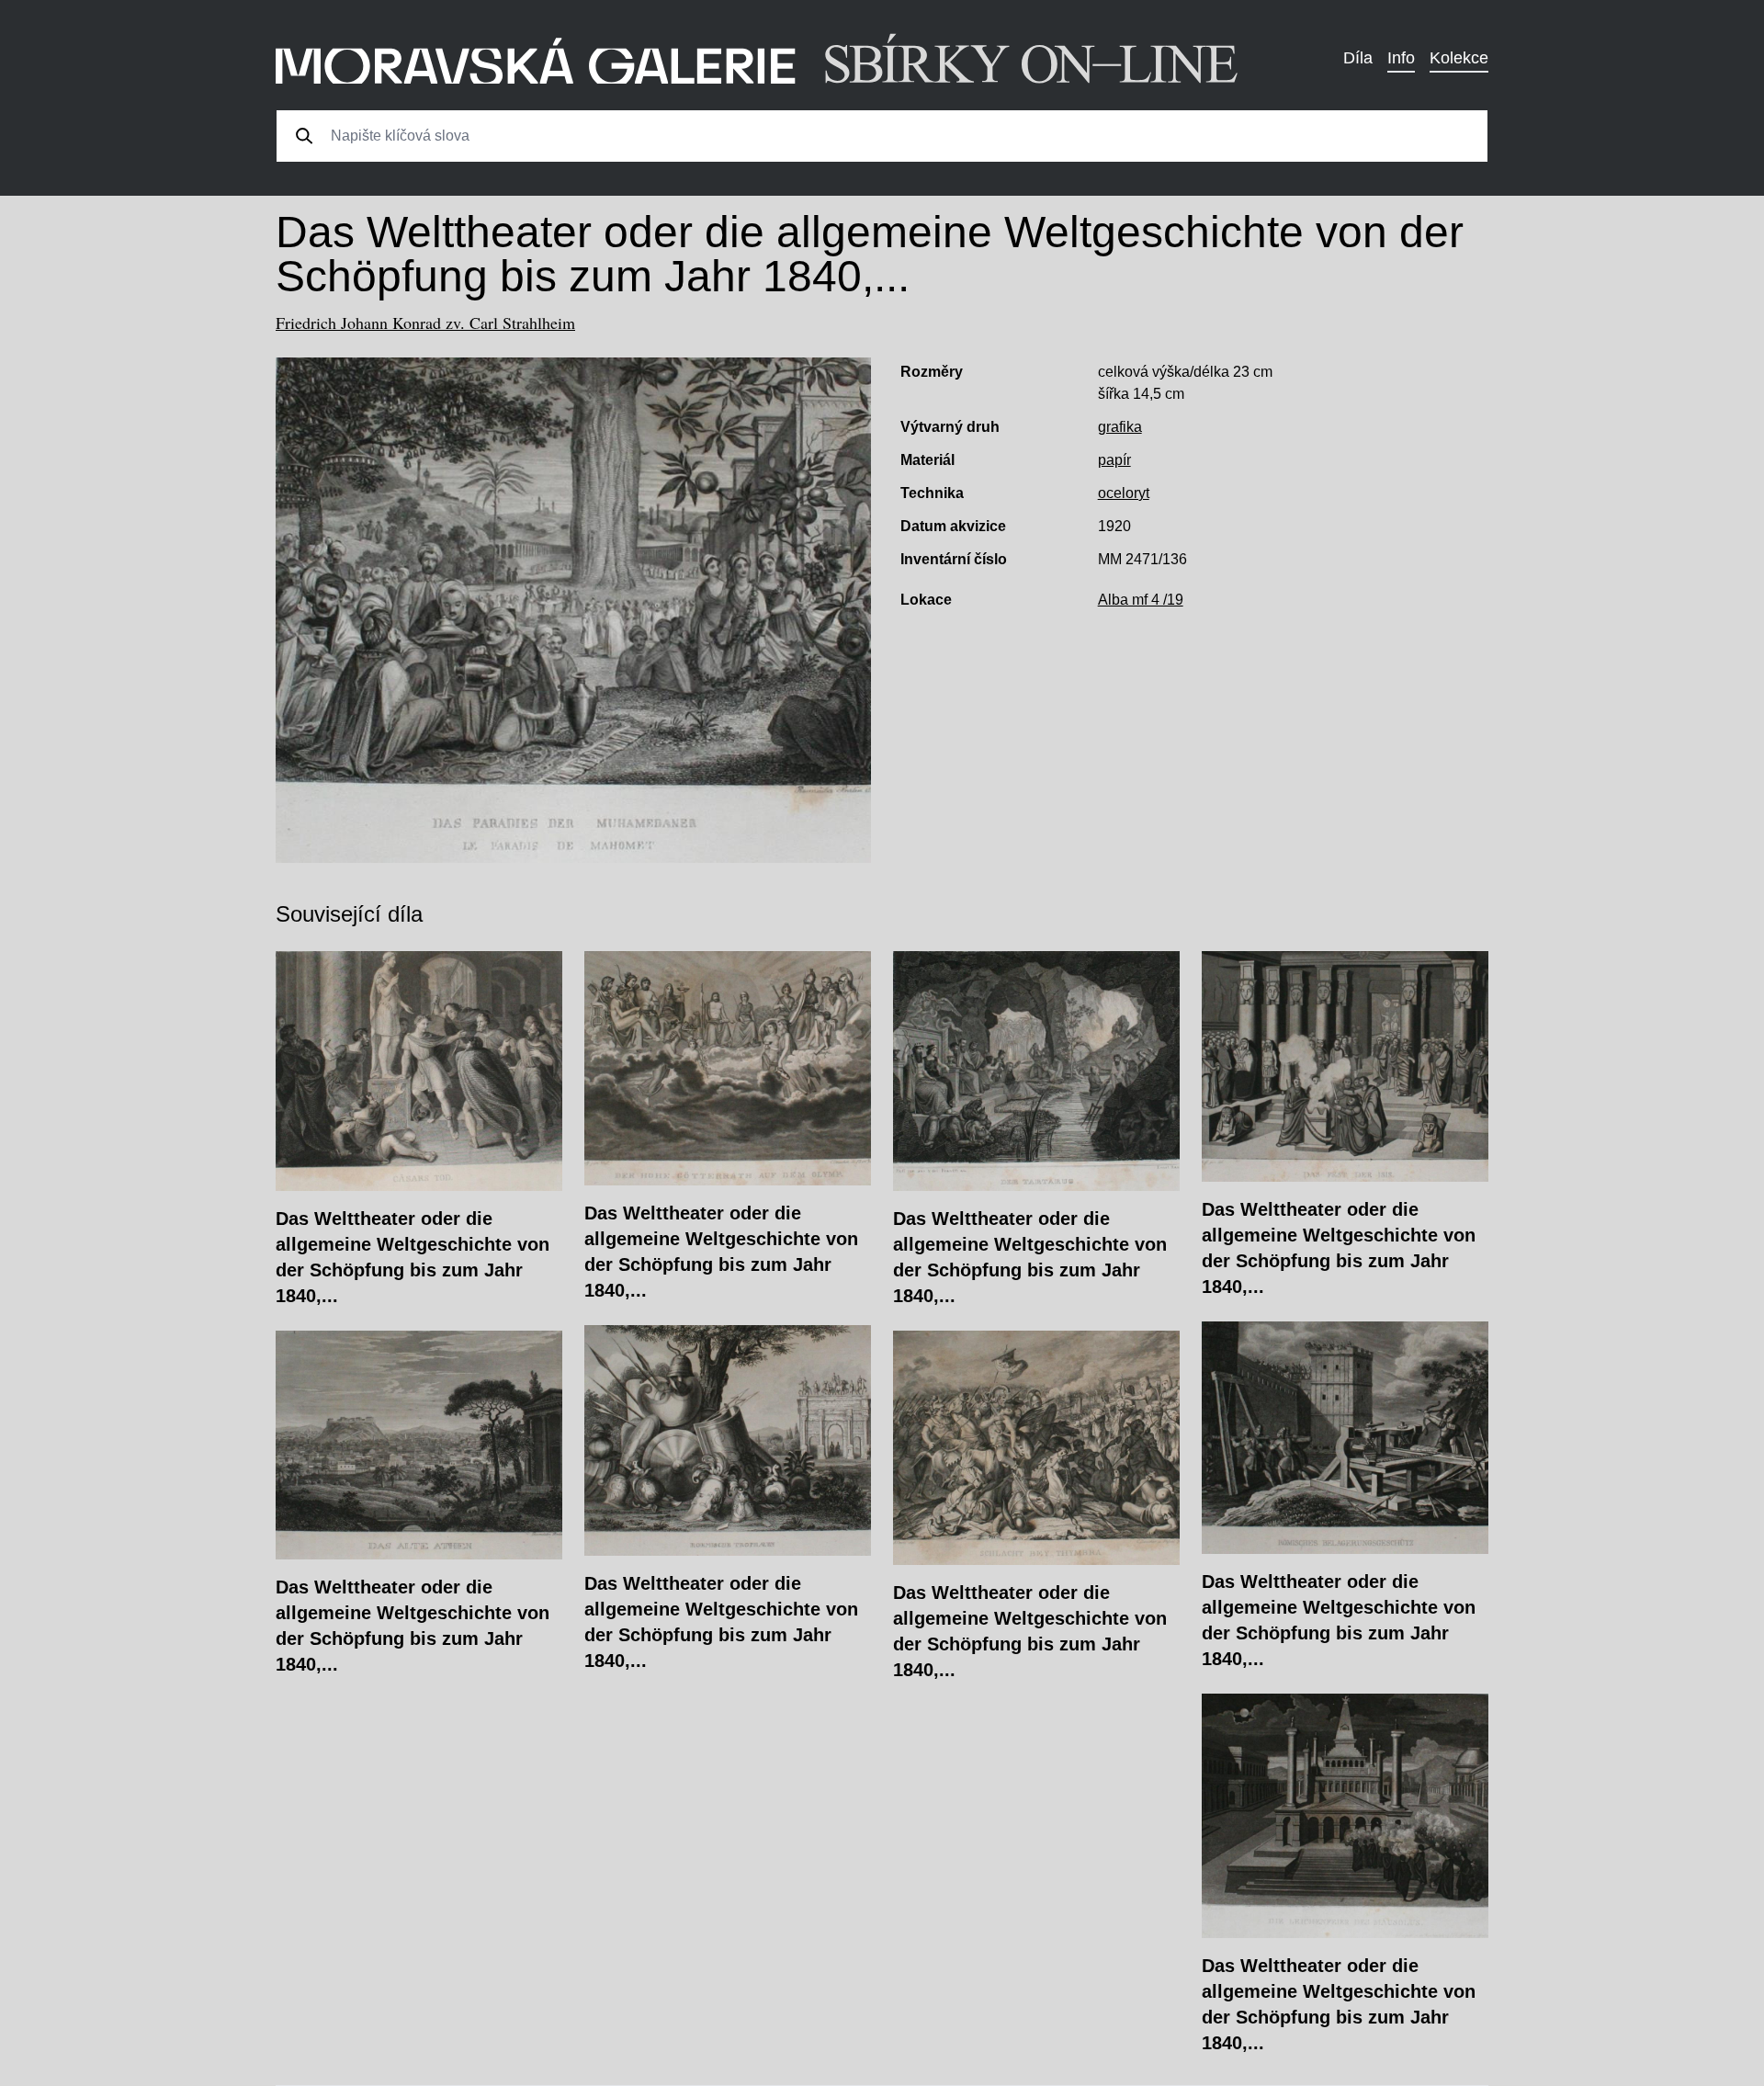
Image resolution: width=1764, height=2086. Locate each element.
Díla (1358, 58)
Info (1401, 58)
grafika (1120, 427)
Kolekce (1459, 58)
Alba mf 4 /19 (1141, 600)
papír (1114, 460)
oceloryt (1124, 493)
